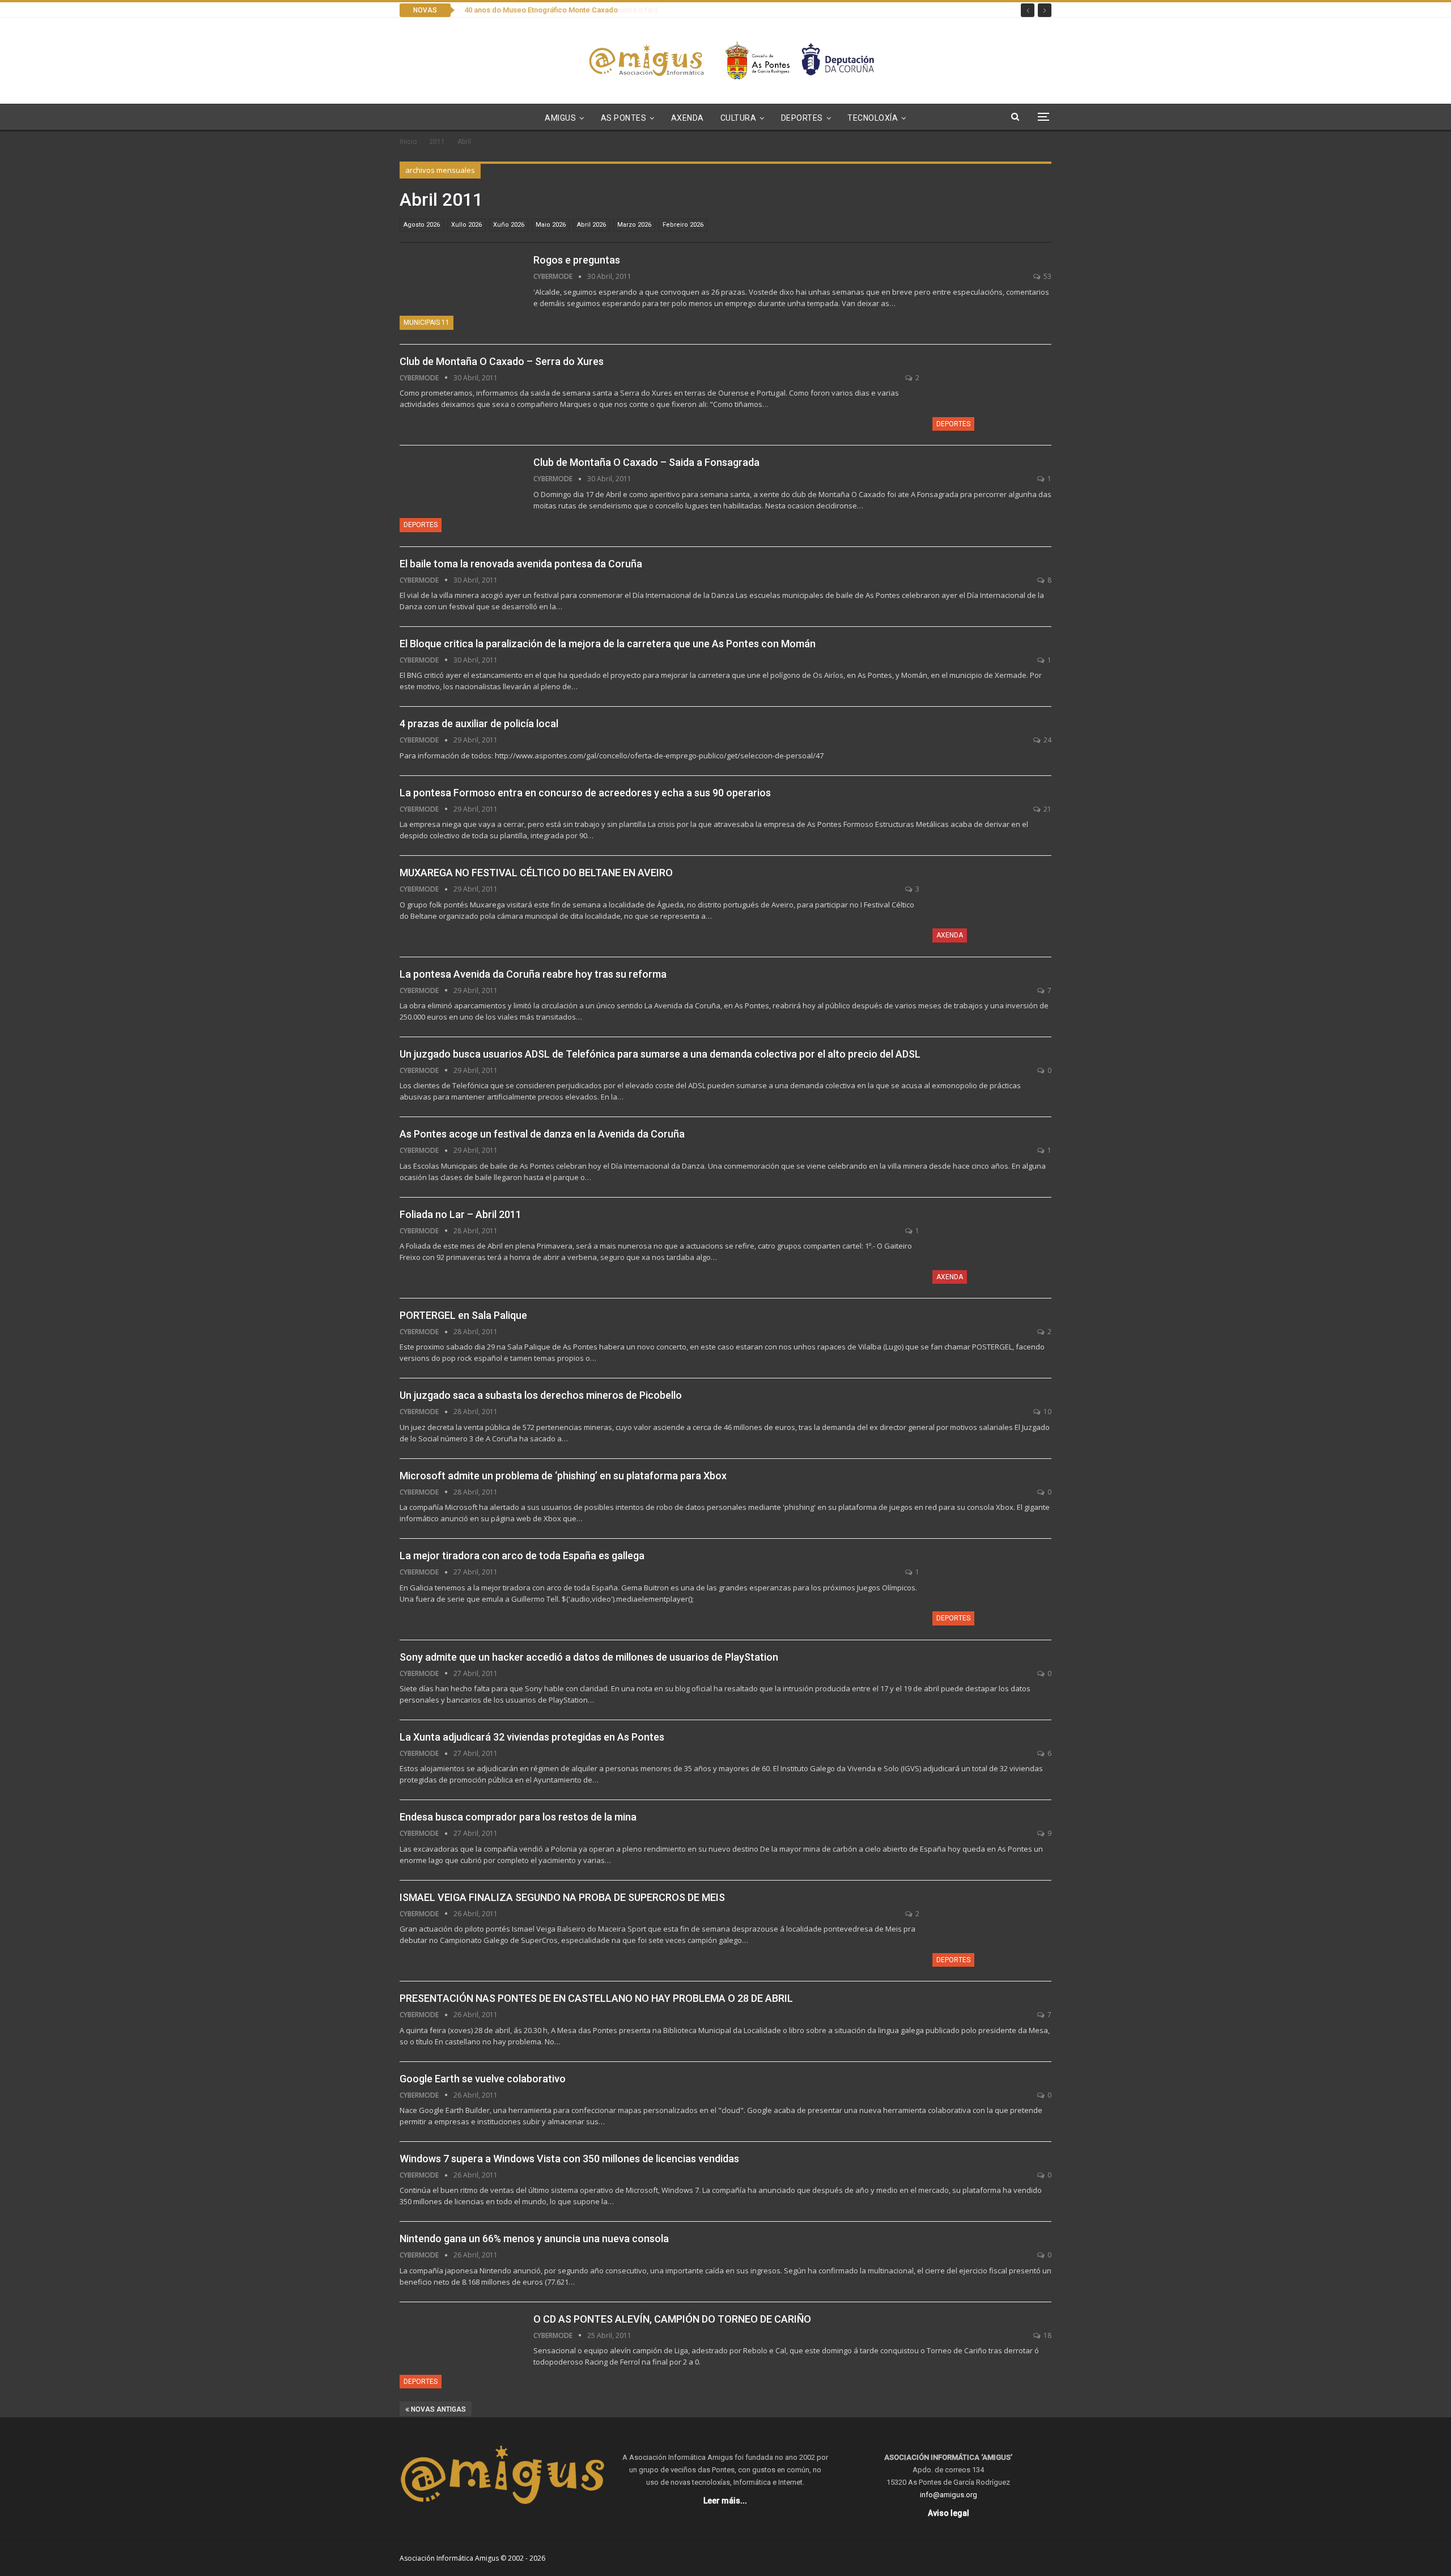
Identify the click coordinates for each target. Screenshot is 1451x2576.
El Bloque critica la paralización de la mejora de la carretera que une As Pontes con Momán (608, 644)
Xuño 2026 (509, 225)
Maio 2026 (551, 225)
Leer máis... (725, 2501)
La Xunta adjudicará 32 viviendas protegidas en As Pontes (532, 1737)
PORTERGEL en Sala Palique (463, 1315)
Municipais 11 (427, 322)
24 (1047, 740)
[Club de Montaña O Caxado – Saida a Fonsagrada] (459, 494)
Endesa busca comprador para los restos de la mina (518, 1817)
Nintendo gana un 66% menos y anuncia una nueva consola (534, 2238)
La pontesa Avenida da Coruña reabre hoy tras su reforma (533, 974)
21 (1047, 809)
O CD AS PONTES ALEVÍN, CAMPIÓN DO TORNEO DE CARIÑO (672, 2319)
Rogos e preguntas (577, 260)
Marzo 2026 (634, 225)
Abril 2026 (591, 225)
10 (1047, 1412)
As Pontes (624, 118)
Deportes (802, 118)
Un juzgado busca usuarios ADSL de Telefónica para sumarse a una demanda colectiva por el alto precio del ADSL (660, 1054)
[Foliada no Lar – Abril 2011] (992, 1246)
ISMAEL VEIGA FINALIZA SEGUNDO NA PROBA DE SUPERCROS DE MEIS (562, 1897)
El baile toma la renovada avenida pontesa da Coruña (521, 564)
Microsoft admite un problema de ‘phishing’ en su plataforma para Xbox (563, 1476)
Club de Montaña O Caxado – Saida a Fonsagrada (646, 462)
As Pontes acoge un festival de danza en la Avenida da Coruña (542, 1134)
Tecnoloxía (873, 118)
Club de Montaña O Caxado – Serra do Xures (502, 361)
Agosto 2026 (422, 225)
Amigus (560, 118)
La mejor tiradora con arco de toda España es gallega (522, 1556)
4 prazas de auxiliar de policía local (479, 723)
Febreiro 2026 (683, 225)
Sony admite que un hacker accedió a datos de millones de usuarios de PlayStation (589, 1657)
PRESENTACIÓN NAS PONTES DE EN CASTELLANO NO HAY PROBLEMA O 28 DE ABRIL (596, 1998)
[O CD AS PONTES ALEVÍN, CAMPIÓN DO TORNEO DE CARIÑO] (459, 2350)
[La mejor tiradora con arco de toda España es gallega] (992, 1587)
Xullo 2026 (466, 225)
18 (1047, 2335)
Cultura (739, 118)
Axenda (688, 118)
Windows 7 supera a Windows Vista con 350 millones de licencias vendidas (569, 2159)
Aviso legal (949, 2513)
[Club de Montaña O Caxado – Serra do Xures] (992, 393)
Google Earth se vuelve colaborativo (483, 2079)
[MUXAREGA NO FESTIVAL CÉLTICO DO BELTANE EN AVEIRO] (992, 904)
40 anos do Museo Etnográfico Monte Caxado (539, 10)
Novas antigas (438, 2409)
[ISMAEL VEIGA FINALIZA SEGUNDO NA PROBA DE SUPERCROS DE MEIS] (992, 1929)
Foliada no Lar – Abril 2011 (461, 1214)
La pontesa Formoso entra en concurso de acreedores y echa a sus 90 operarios (585, 793)
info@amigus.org (949, 2495)
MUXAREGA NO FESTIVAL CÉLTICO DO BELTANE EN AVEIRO (536, 873)
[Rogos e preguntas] (459, 291)
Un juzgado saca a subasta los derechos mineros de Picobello (541, 1395)
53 (1047, 276)
